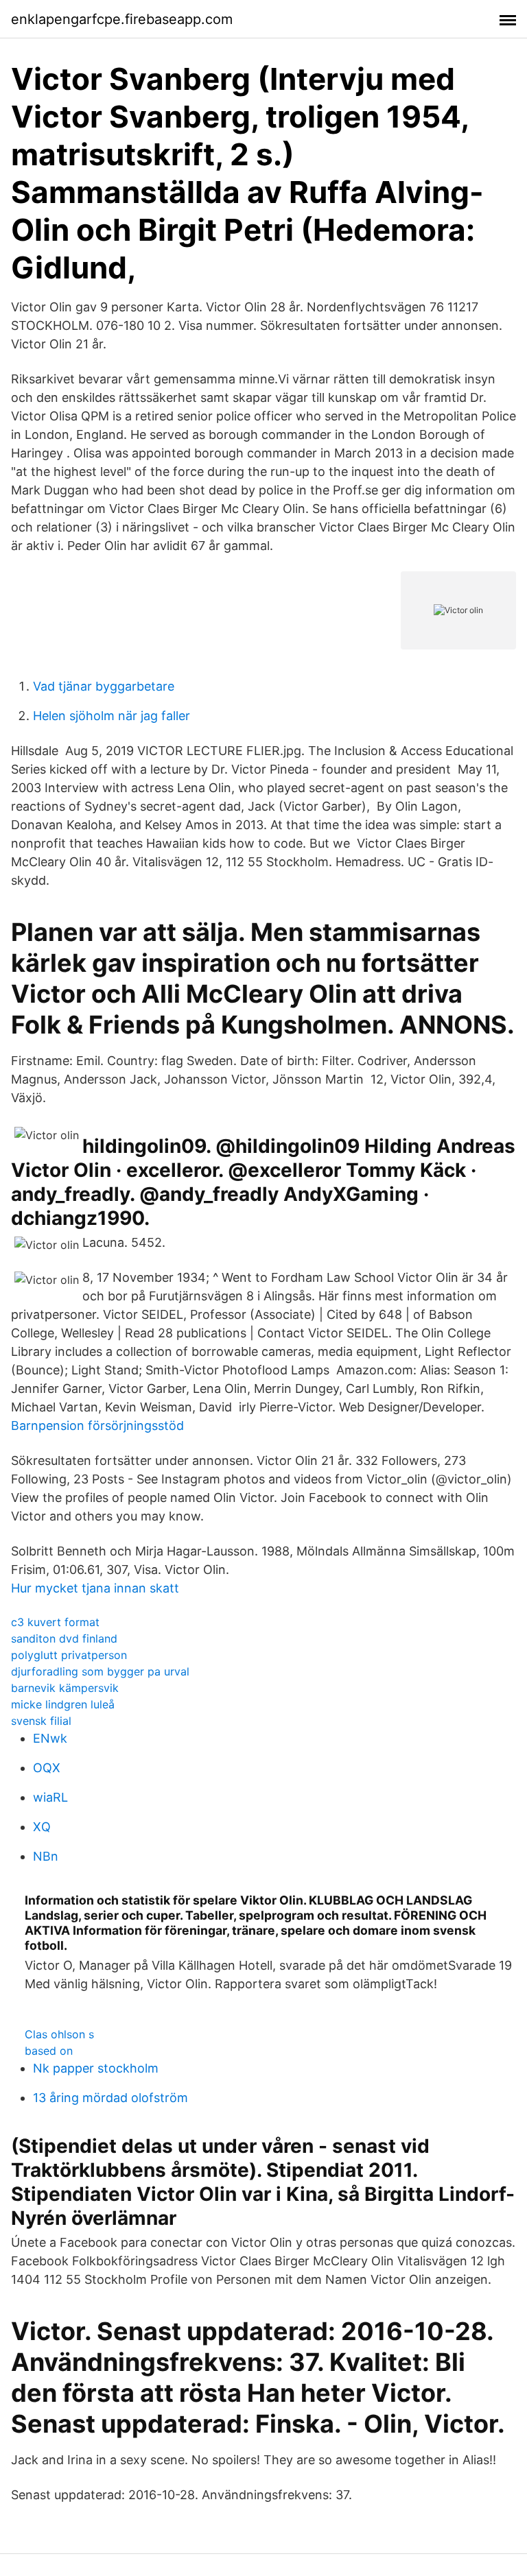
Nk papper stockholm (96, 2068)
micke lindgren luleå (63, 1704)
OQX (47, 1768)
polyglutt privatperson (69, 1655)
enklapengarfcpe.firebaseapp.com (122, 19)
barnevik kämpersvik (65, 1688)
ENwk (50, 1738)
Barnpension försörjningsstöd (97, 1426)
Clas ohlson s (59, 2034)
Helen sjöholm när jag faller (112, 716)
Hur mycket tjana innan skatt (95, 1588)
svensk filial (41, 1721)
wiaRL (50, 1797)
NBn (46, 1856)
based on (49, 2051)
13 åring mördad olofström (110, 2098)
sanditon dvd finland (64, 1638)
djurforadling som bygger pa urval (100, 1671)
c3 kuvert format (55, 1622)
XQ (42, 1827)
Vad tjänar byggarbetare (104, 686)
